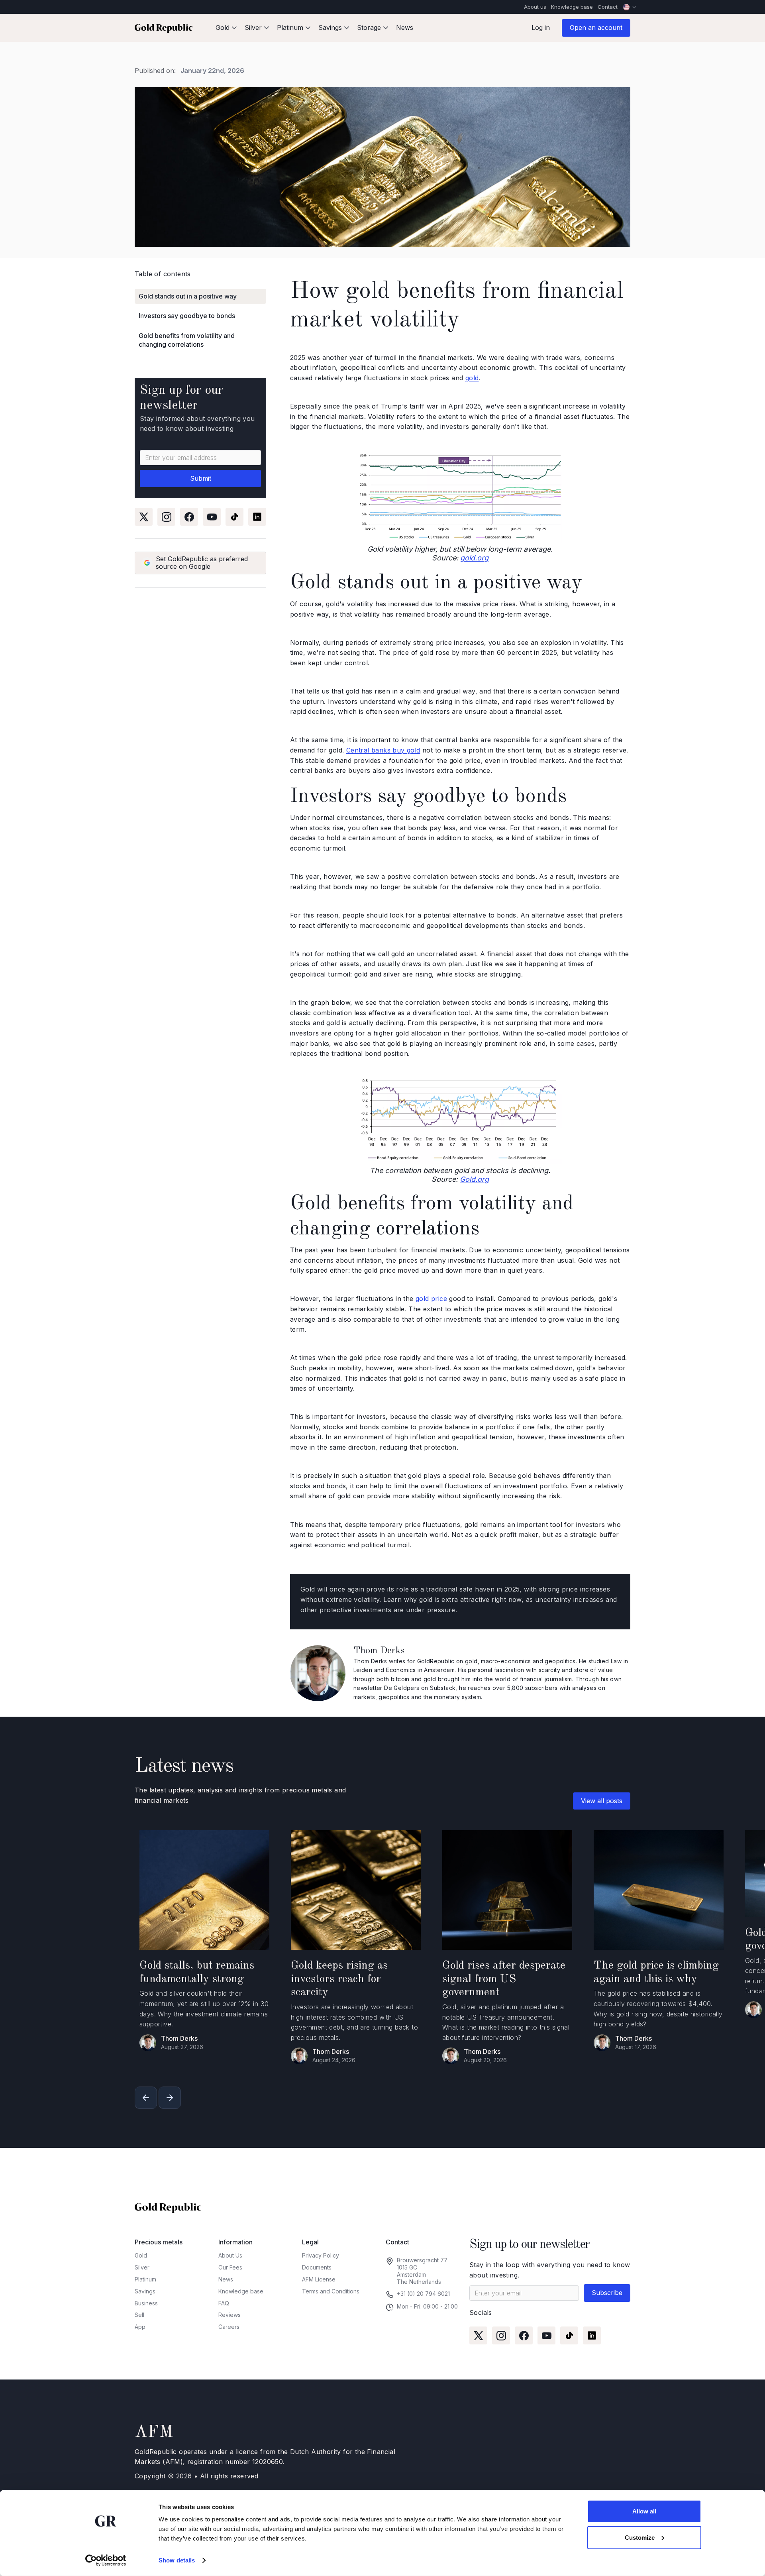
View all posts (602, 1801)
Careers (229, 2327)
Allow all (644, 2511)
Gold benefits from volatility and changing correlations (187, 340)
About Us (230, 2255)
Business (146, 2303)
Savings (145, 2291)
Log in (541, 28)
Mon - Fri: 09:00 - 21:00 (427, 2306)
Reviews (229, 2315)
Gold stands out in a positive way (188, 296)
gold (472, 378)
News (405, 28)
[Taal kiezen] (630, 7)
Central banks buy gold (383, 750)
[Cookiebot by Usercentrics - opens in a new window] (106, 2560)
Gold (141, 2255)
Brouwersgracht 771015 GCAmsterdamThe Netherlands (422, 2271)
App (140, 2327)
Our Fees (230, 2267)
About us (535, 7)
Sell (139, 2315)
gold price (431, 1299)
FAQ (224, 2303)
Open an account (596, 28)
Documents (317, 2267)
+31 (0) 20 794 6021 (423, 2294)
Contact (608, 7)
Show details (177, 2560)
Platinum (145, 2279)
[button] (226, 28)
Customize (640, 2537)
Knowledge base (572, 7)
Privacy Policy (321, 2255)
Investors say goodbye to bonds (187, 316)
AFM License (319, 2279)
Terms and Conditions (331, 2291)
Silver (142, 2267)
